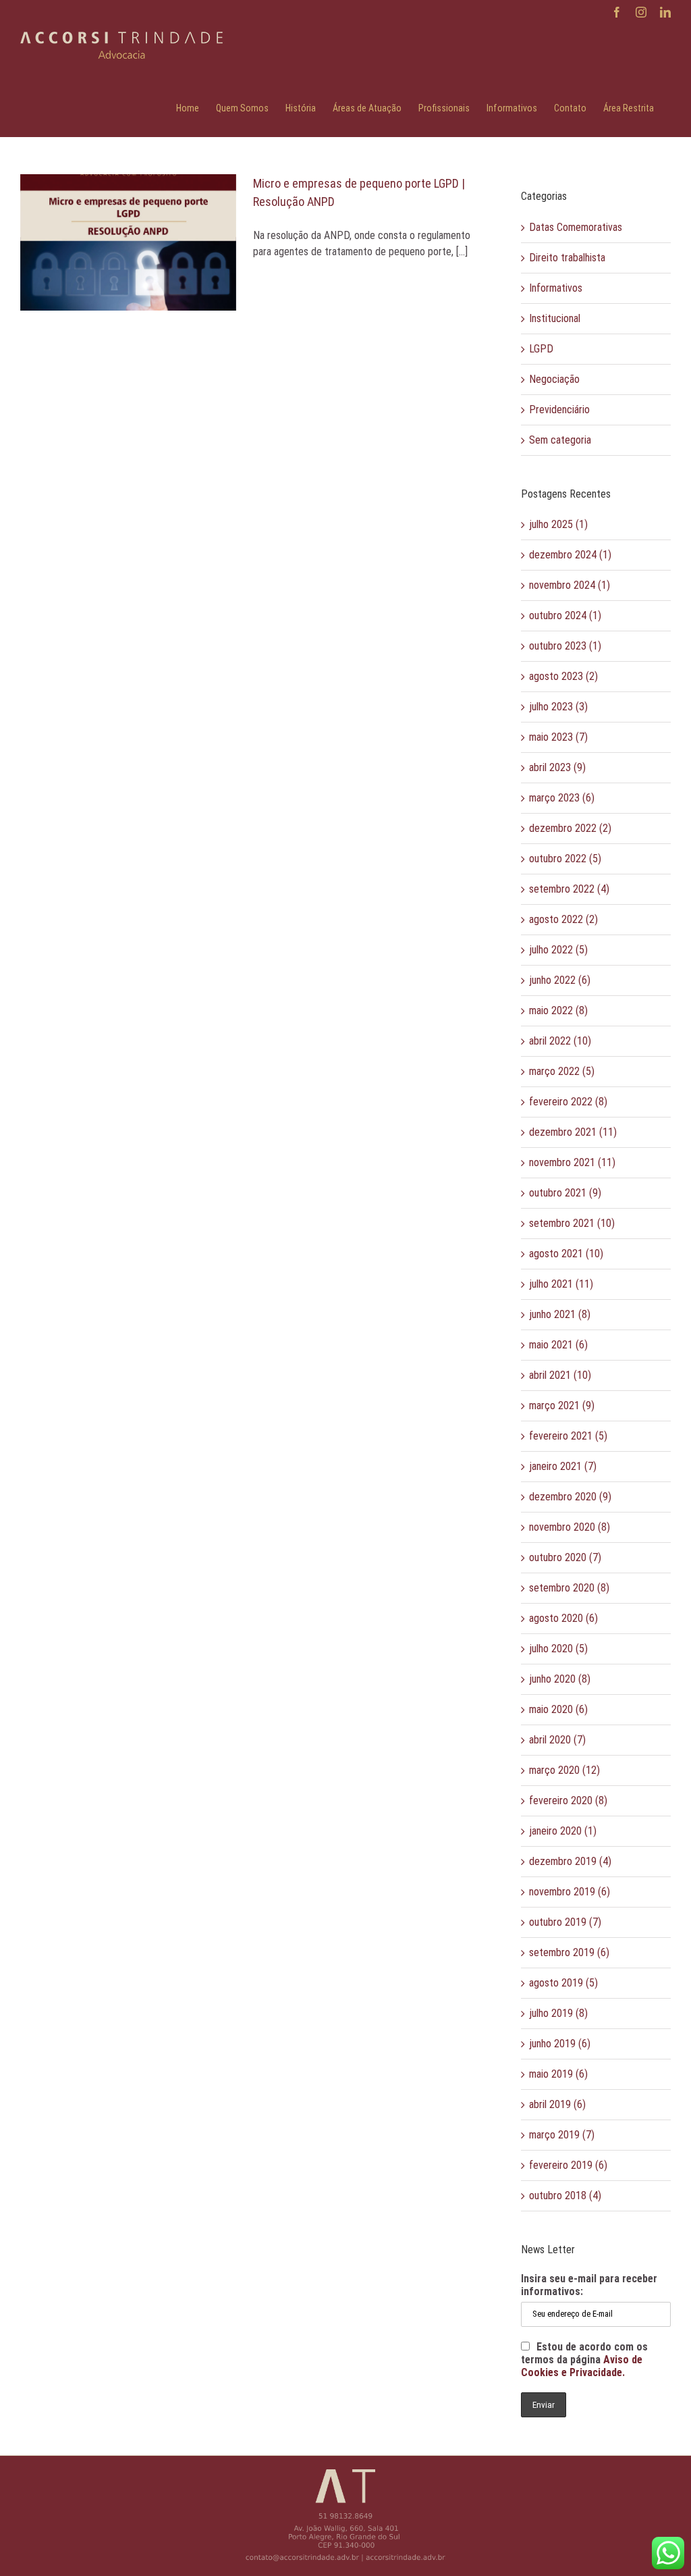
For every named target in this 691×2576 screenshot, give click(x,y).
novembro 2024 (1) (570, 585)
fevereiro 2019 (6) (568, 2165)
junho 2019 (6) (560, 2044)
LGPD (541, 349)
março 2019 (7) (562, 2135)
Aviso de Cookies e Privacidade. (582, 2366)
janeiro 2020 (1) (563, 1831)
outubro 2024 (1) (565, 615)
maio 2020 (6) (558, 1709)
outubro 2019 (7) (565, 1922)
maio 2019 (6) (558, 2074)
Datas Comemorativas (576, 227)
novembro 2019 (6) (570, 1892)
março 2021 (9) (562, 1405)
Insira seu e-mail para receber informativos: (589, 2285)
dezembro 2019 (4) (570, 1861)
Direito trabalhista (567, 258)
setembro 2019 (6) (569, 1952)
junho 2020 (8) (560, 1679)
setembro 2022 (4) (569, 889)
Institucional (555, 318)
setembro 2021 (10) (572, 1223)
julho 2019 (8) (558, 2013)
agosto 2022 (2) (563, 919)
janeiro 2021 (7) (563, 1466)
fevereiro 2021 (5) (568, 1436)
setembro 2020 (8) (569, 1588)
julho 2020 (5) (558, 1649)
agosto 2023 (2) (563, 676)
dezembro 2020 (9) (570, 1497)
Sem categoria (560, 440)
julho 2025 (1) (558, 524)
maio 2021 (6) (558, 1345)
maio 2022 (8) (558, 1010)
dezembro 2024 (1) (570, 555)
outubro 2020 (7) (565, 1557)
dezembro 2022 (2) (570, 828)
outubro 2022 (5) (565, 859)
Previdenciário (559, 410)
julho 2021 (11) (561, 1284)
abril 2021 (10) (560, 1375)
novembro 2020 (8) (570, 1527)
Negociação (554, 379)
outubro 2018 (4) (565, 2196)
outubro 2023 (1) (565, 646)
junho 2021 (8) (560, 1314)
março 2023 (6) (562, 798)
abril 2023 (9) (557, 767)
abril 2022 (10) (560, 1041)
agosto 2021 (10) (566, 1254)
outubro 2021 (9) (565, 1193)
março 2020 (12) (564, 1770)
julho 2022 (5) (558, 950)
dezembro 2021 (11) (573, 1132)
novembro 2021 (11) (572, 1162)
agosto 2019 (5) (563, 1983)
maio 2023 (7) (558, 737)
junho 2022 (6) (560, 980)
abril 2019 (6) (557, 2104)
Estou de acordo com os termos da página (584, 2360)
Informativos (556, 288)
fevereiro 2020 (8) (568, 1800)
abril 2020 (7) (557, 1740)
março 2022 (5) (562, 1071)
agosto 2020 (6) (563, 1618)
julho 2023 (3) (558, 707)
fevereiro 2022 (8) (568, 1102)
